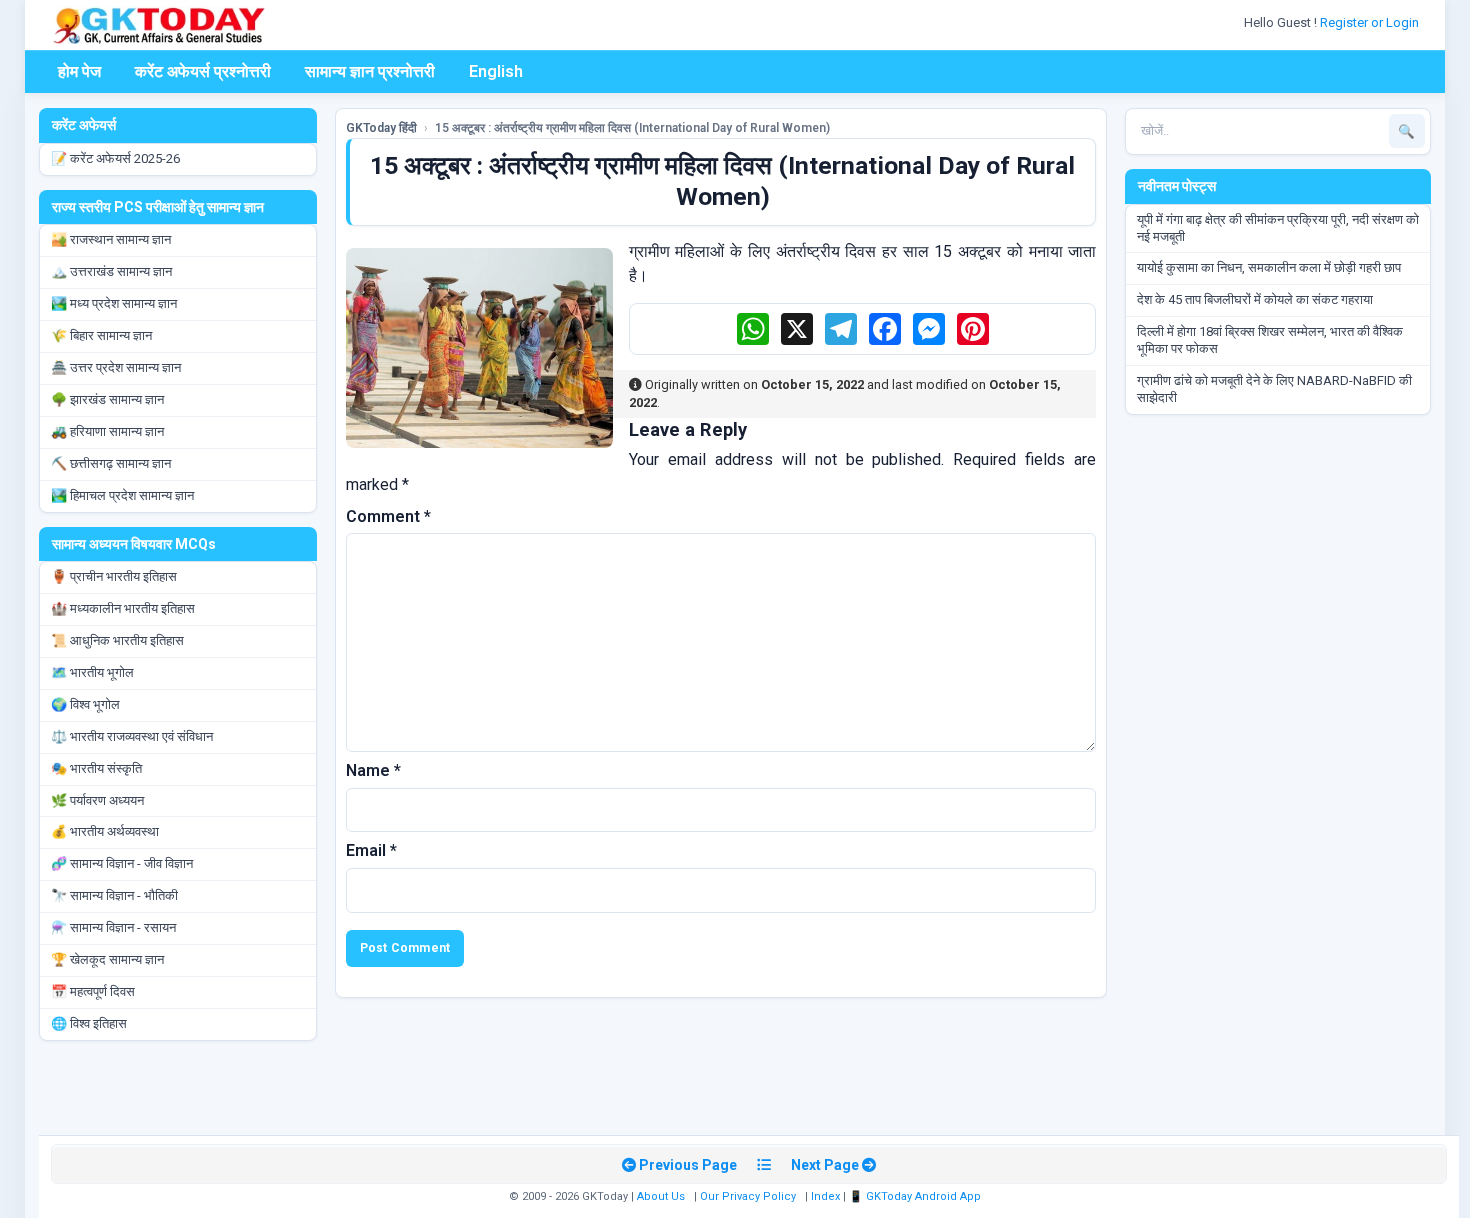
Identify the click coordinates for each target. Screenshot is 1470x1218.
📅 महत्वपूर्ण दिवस (93, 991)
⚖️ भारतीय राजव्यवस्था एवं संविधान (132, 736)
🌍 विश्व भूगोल (85, 704)
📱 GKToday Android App (916, 1196)
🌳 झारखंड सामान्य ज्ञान (107, 399)
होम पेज (79, 71)
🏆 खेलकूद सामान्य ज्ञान (107, 959)
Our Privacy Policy (748, 1196)
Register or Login (1371, 22)
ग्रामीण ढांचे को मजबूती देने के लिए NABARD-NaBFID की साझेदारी (1274, 389)
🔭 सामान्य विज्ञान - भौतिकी (114, 895)
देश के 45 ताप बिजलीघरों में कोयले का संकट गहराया (1255, 299)
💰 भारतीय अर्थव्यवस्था (105, 831)
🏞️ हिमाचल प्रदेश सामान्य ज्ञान (122, 495)
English (496, 71)
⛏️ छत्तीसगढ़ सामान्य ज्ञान (111, 463)
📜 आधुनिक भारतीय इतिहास (117, 640)
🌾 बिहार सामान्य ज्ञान (101, 335)
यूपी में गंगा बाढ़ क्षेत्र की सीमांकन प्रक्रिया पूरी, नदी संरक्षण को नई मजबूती (1278, 228)
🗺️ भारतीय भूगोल (92, 672)
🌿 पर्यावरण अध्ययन (97, 800)
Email (371, 850)
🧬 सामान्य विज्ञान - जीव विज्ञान (122, 863)
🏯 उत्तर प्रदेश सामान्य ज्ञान (116, 367)
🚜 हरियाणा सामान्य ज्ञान (107, 431)
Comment (388, 516)
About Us (661, 1196)
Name (373, 770)
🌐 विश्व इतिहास (89, 1023)
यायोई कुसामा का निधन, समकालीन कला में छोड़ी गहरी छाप (1269, 267)
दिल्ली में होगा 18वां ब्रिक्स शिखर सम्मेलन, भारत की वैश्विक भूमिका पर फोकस (1270, 340)
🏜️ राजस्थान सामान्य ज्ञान (111, 239)
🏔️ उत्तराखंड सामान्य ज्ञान (111, 271)
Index (825, 1196)
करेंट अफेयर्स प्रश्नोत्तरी (203, 71)
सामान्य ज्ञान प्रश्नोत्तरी (370, 71)
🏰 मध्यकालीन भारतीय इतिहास (123, 608)
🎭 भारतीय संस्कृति (96, 768)
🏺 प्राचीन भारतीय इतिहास (114, 576)
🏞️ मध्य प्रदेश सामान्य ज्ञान (114, 303)
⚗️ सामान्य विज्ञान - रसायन (113, 927)
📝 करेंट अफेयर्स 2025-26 (115, 158)
